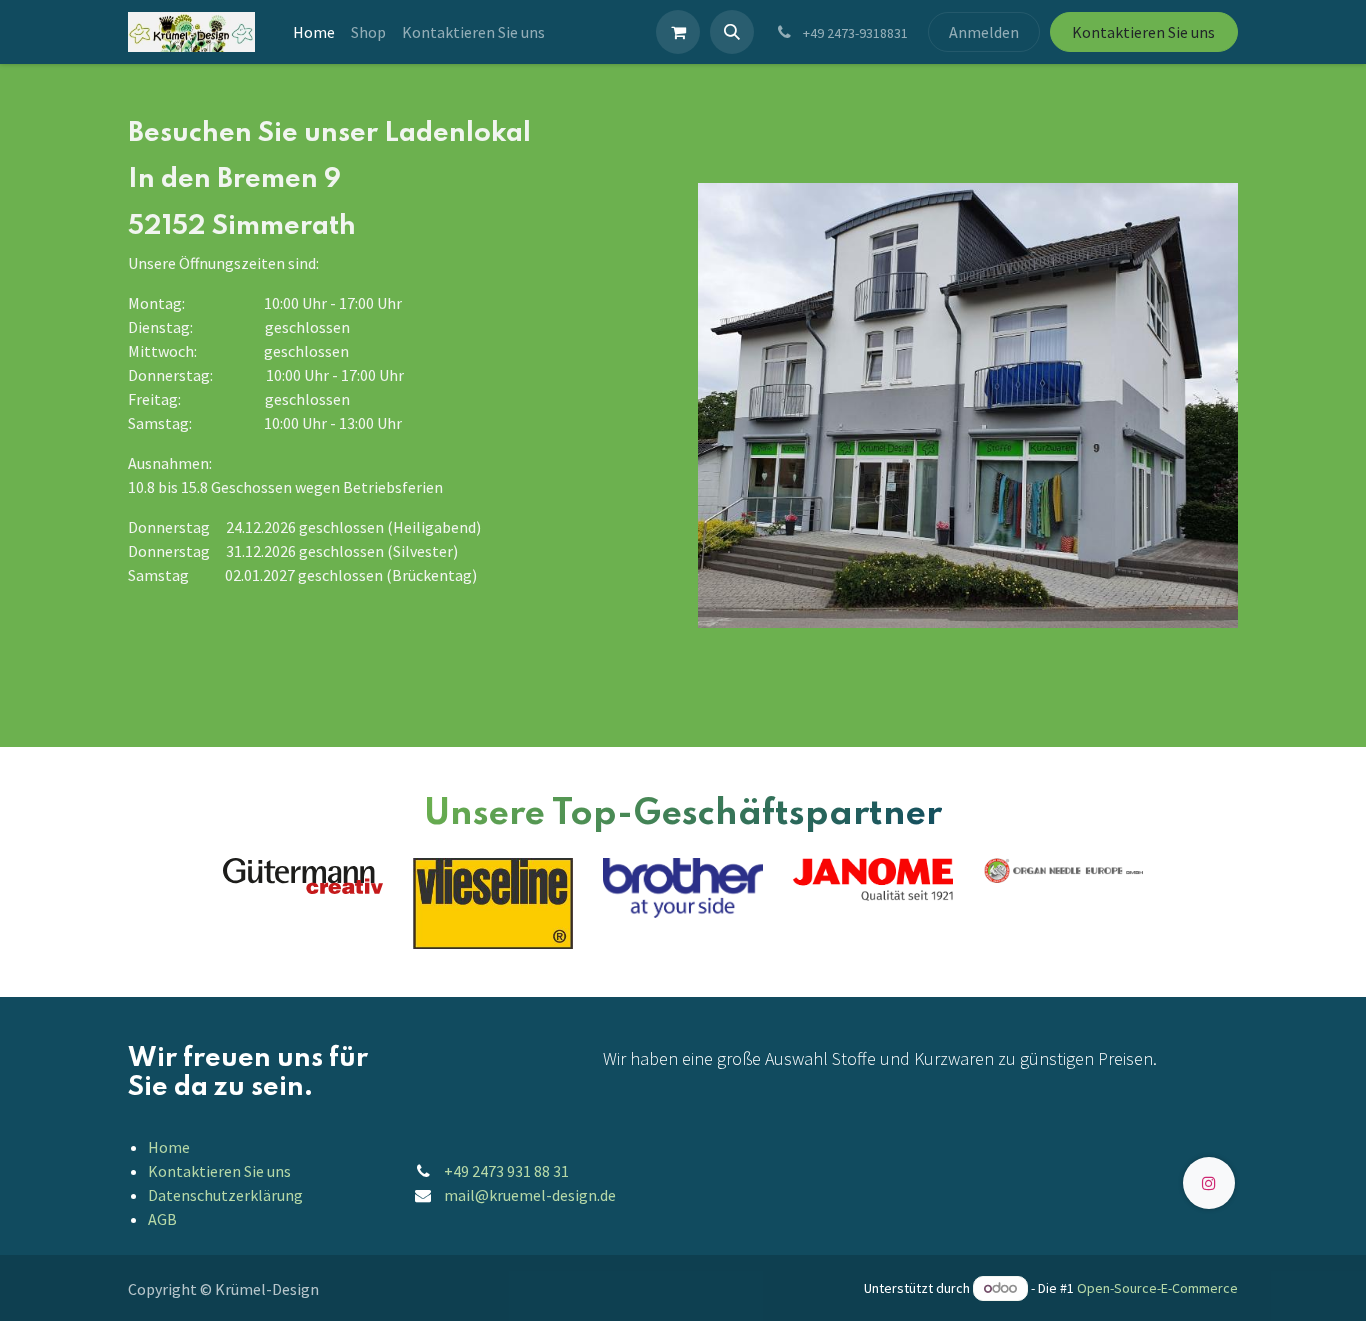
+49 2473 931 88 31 (506, 1171)
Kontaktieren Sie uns (1143, 32)
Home (169, 1147)
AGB (162, 1219)
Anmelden (984, 32)
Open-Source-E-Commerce (1157, 1288)
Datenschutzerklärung (225, 1195)
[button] (732, 32)
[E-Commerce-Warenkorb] (678, 32)
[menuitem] (314, 32)
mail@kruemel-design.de (530, 1195)
